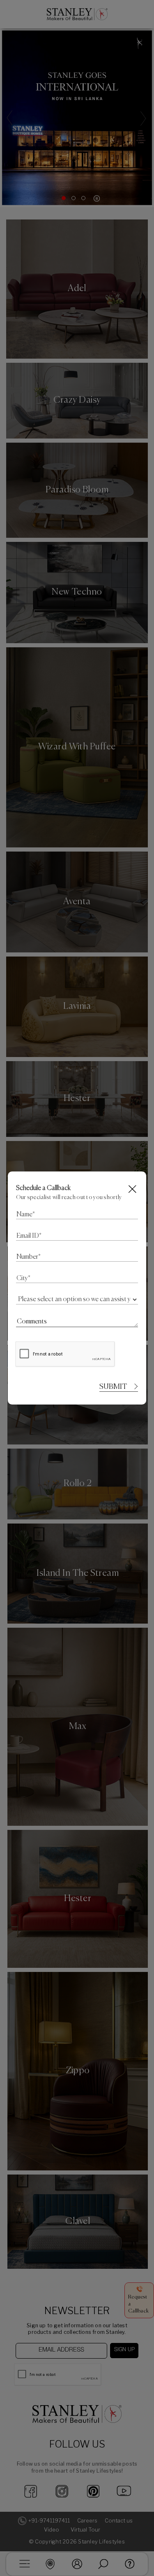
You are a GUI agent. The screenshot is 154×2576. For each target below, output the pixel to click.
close (133, 1189)
